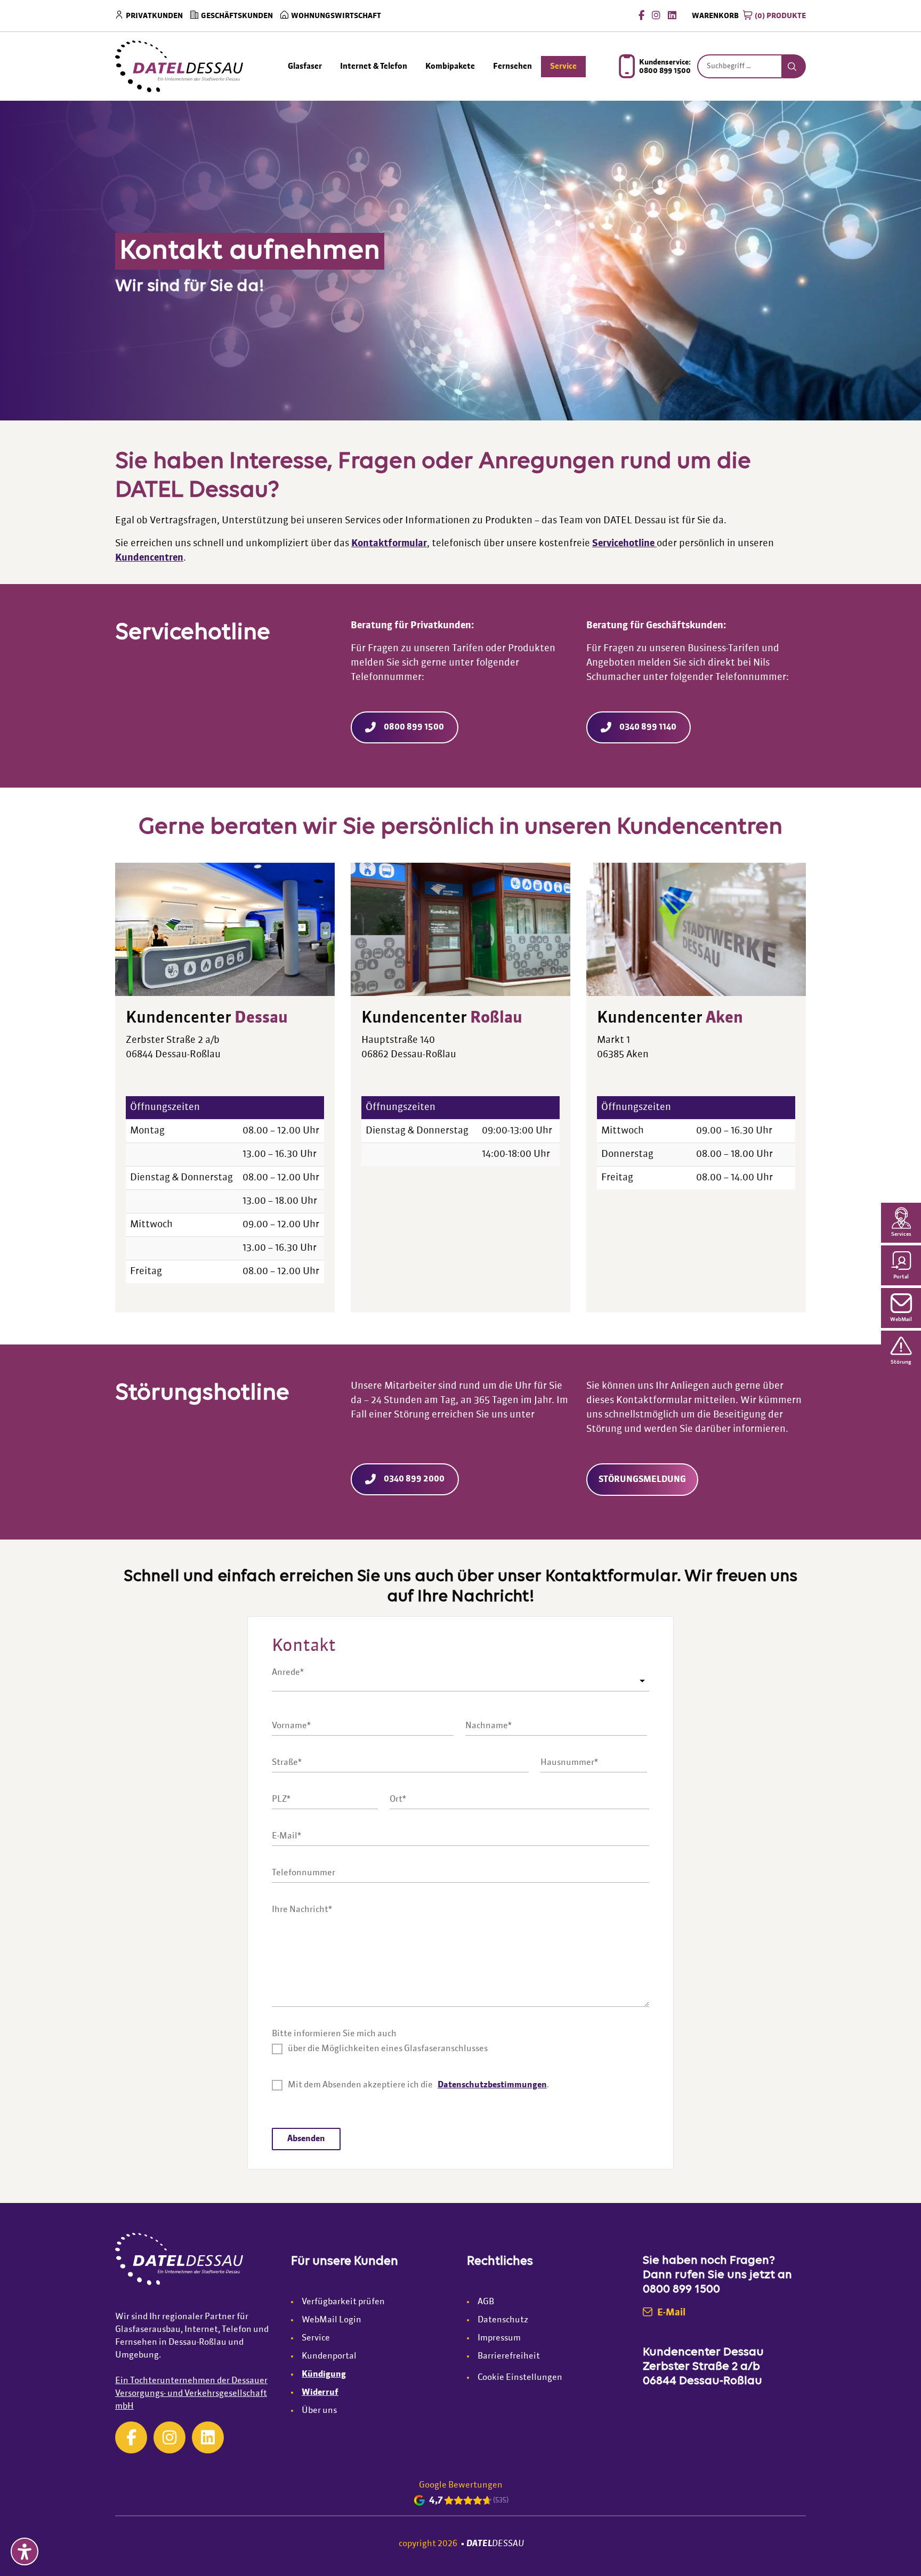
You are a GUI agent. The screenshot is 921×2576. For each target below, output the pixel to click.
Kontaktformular (389, 544)
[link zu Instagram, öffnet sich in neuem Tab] (169, 2437)
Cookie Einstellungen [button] (520, 2378)
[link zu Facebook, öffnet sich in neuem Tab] (641, 15)
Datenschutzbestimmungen (492, 2085)
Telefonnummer (304, 1873)
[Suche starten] (794, 67)
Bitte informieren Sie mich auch (334, 2034)
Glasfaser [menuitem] (305, 66)
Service (316, 2338)
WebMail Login (332, 2320)
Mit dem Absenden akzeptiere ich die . (418, 2085)
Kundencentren (149, 558)
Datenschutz (503, 2320)
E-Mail (286, 1836)
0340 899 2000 (414, 1479)
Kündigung (324, 2375)
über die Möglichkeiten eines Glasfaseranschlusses (388, 2049)
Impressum (499, 2338)
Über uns (319, 2411)
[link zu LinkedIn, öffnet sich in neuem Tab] (672, 15)
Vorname (291, 1726)
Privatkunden (154, 16)
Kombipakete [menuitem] (450, 66)
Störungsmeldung (642, 1480)
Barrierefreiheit (509, 2356)
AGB (486, 2302)
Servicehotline (624, 544)
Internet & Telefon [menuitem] (374, 66)
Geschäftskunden (237, 16)
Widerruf (320, 2393)
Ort (398, 1800)
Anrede (288, 1672)
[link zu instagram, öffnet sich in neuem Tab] (656, 15)
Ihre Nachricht (302, 1910)
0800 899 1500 (414, 727)
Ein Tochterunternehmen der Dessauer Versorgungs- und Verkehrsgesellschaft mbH (191, 2394)
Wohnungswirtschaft (336, 16)
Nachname (488, 1726)
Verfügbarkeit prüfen (343, 2302)
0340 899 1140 (648, 727)
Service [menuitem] (563, 66)
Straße (287, 1763)
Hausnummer (569, 1763)
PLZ (281, 1800)
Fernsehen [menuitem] (512, 66)
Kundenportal (329, 2356)
